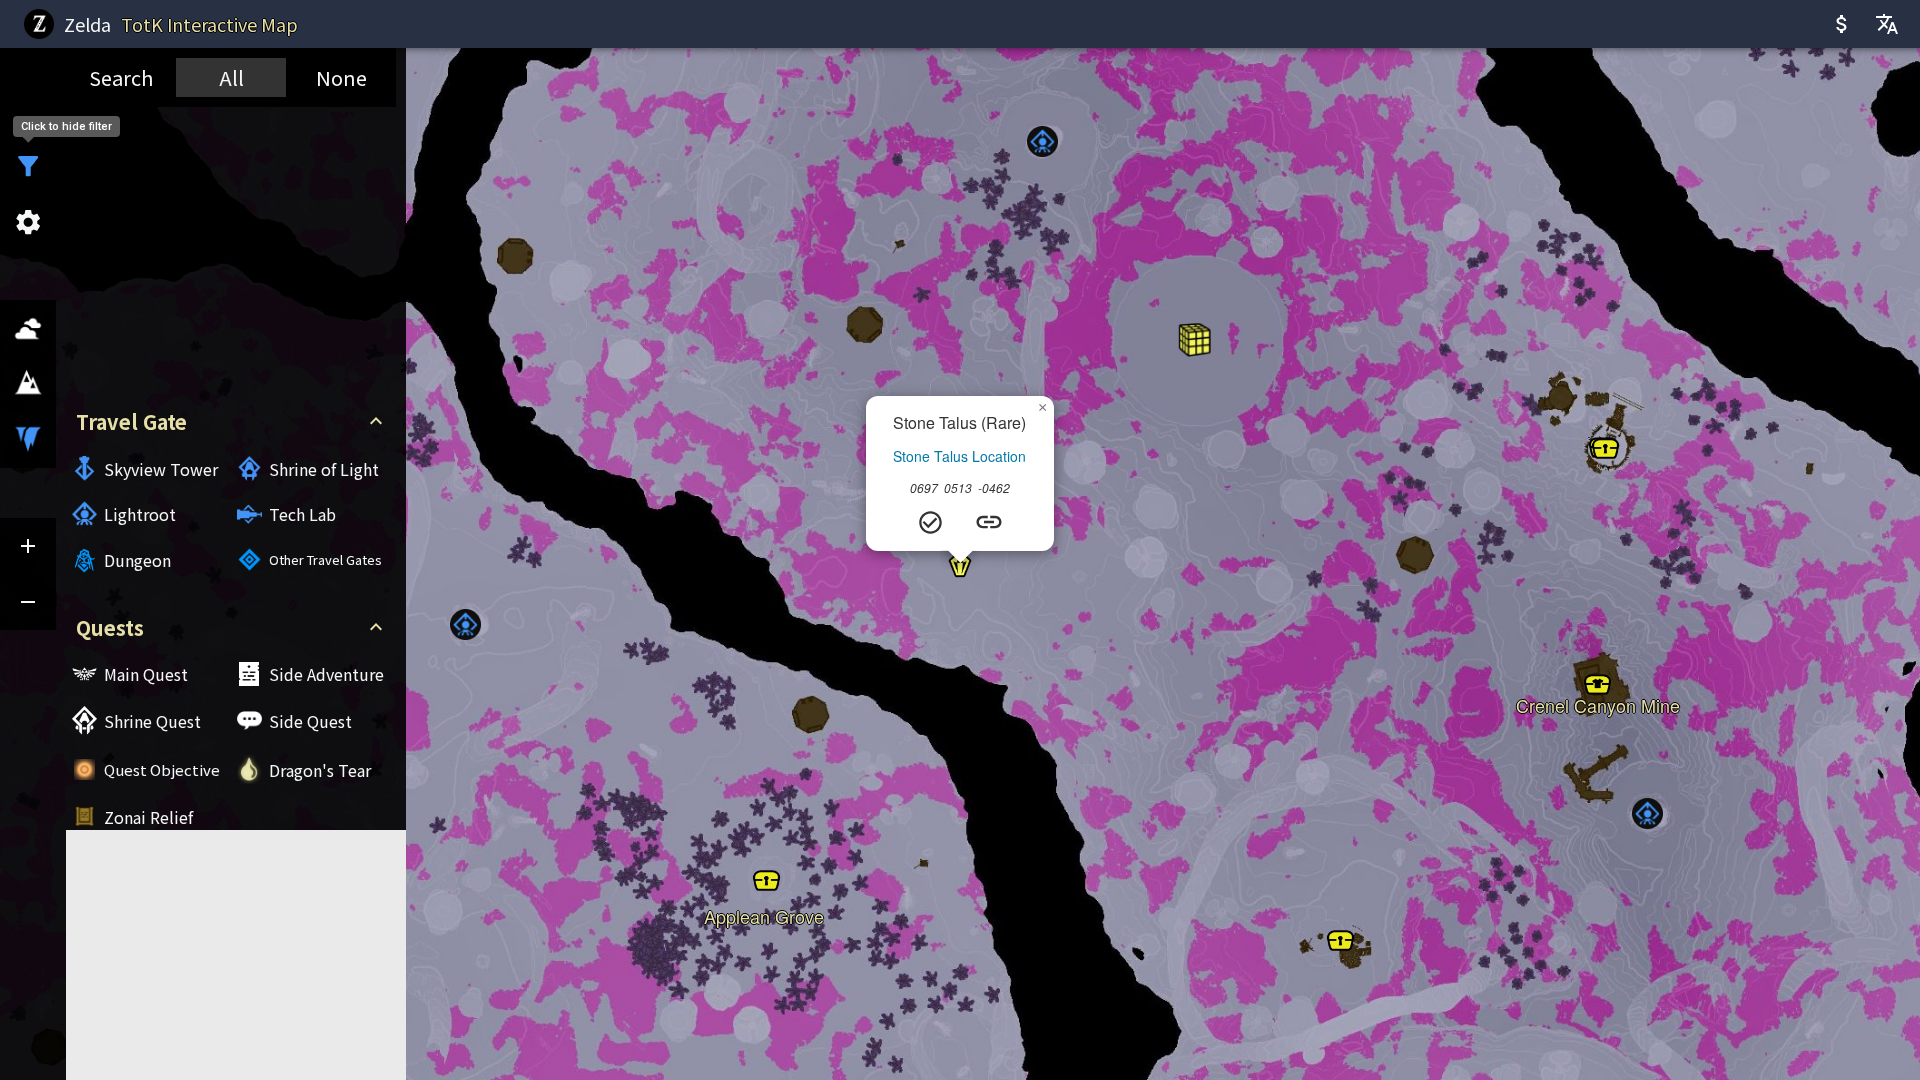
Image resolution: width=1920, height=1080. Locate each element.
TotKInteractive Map (209, 24)
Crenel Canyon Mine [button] (1598, 698)
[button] (1042, 141)
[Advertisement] (231, 252)
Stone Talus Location (959, 456)
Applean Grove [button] (764, 909)
